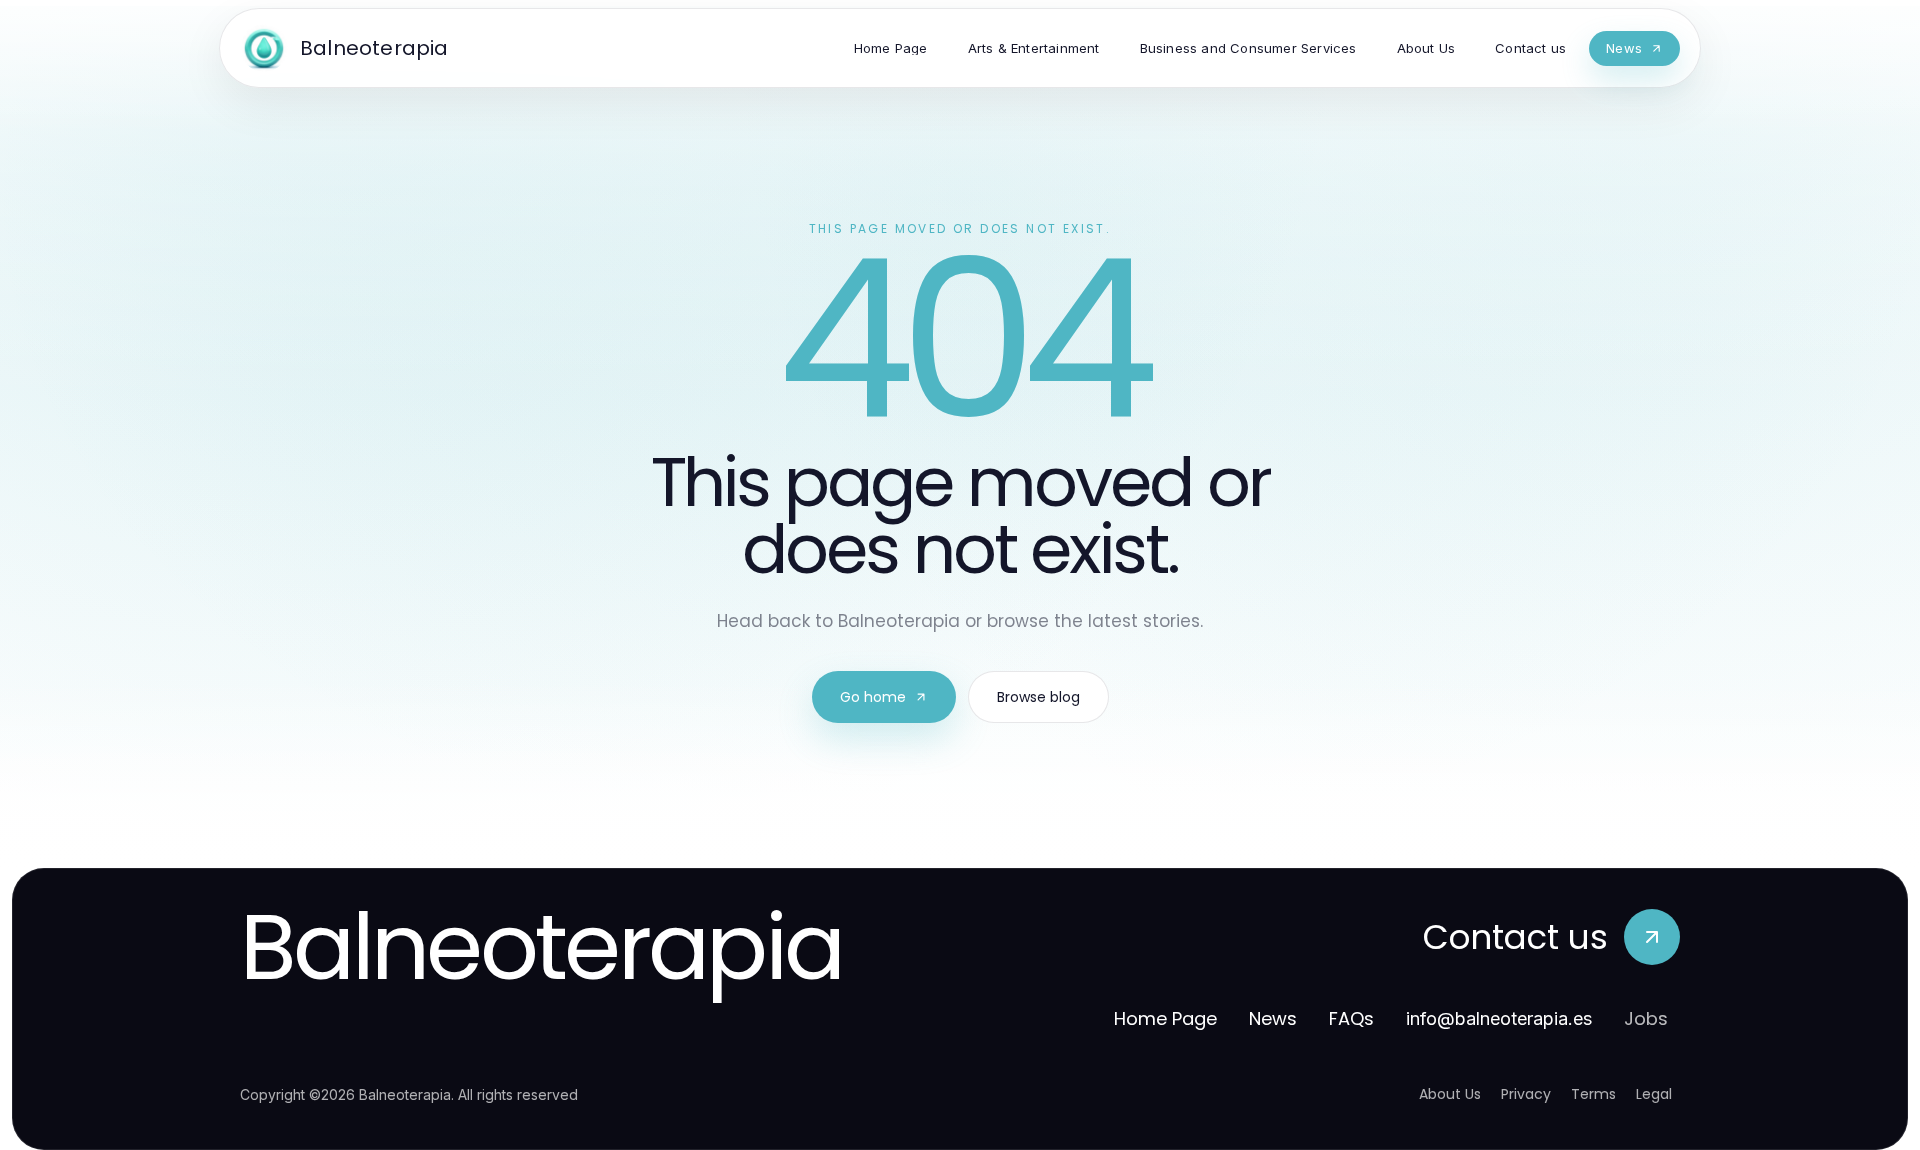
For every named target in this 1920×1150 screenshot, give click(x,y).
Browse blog (1038, 697)
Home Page (1165, 1018)
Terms (1593, 1094)
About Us (1450, 1094)
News (1273, 1018)
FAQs (1351, 1018)
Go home (873, 697)
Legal (1654, 1094)
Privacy (1526, 1094)
